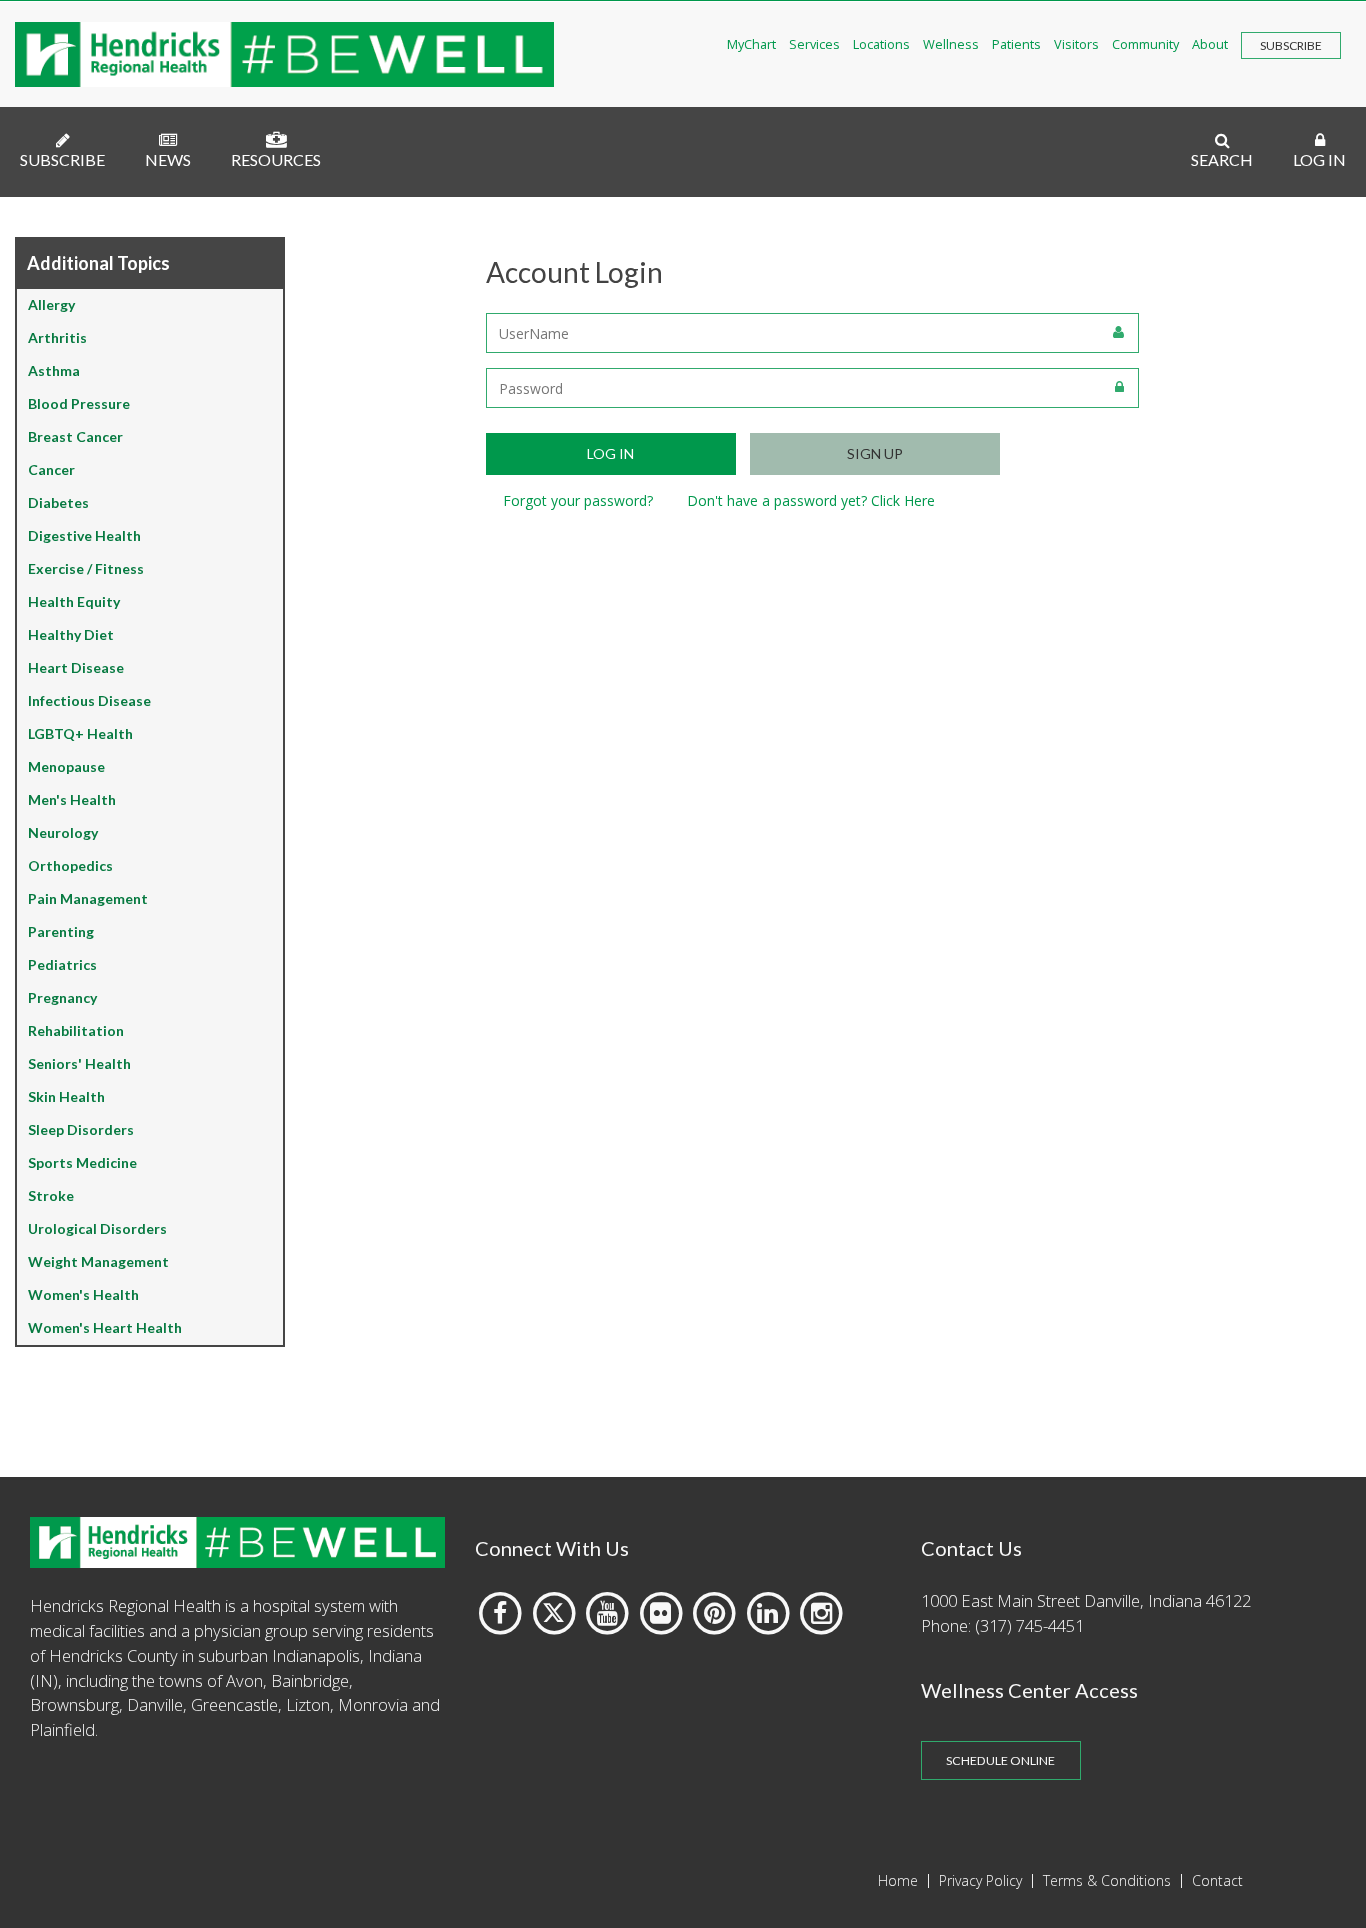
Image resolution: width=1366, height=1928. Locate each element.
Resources (276, 159)
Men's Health (72, 799)
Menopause (66, 766)
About (1210, 44)
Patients (1016, 44)
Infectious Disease (89, 700)
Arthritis (57, 337)
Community (1145, 44)
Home (898, 1881)
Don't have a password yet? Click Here (811, 500)
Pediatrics (62, 964)
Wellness (951, 44)
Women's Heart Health (105, 1327)
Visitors (1076, 44)
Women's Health (83, 1294)
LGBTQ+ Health (80, 733)
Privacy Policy (980, 1881)
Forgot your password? (578, 500)
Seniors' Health (79, 1063)
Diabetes (58, 502)
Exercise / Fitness (86, 568)
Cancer (51, 469)
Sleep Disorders (81, 1129)
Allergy (51, 304)
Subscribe (1291, 45)
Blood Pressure (79, 403)
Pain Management (88, 898)
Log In (1319, 159)
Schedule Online (1000, 1760)
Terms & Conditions (1107, 1881)
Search (1222, 159)
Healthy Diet (71, 634)
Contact (1217, 1881)
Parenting (61, 931)
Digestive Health (84, 535)
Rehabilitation (76, 1030)
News (168, 159)
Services (814, 44)
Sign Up (875, 453)
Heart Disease (76, 667)
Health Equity (74, 601)
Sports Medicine (82, 1162)
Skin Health (66, 1096)
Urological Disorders (97, 1228)
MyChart (751, 44)
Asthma (54, 370)
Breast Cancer (75, 436)
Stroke (51, 1195)
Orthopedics (70, 865)
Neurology (63, 832)
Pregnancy (62, 997)
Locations (881, 44)
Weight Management (98, 1261)
